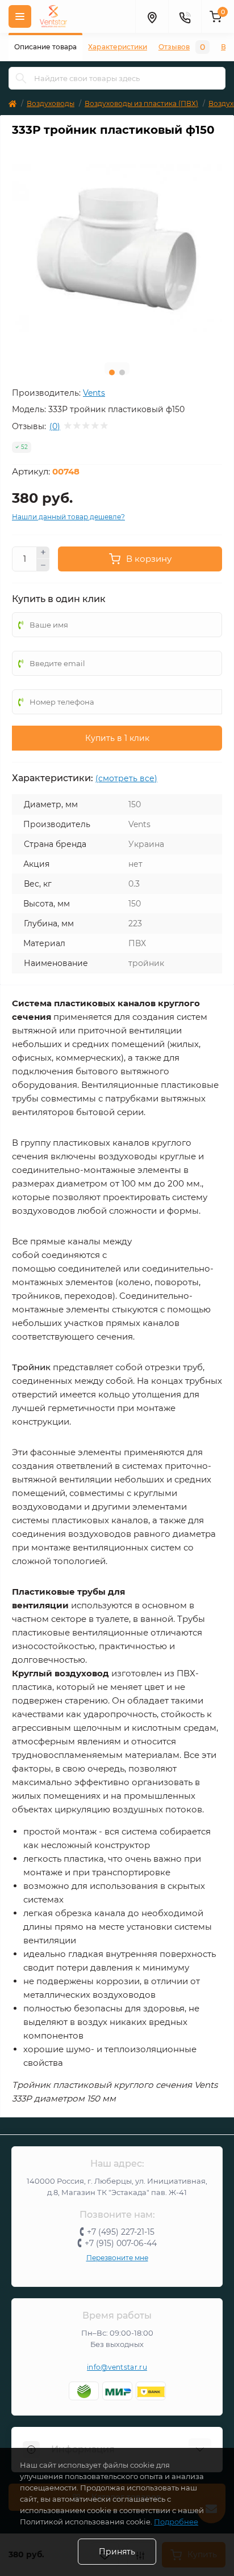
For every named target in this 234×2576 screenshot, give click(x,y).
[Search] (21, 78)
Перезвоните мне (117, 2258)
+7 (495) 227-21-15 (121, 2232)
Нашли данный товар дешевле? (68, 517)
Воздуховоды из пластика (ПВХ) (141, 103)
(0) (55, 426)
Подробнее (176, 2522)
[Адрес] (152, 16)
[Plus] (43, 553)
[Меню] (20, 16)
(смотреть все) (126, 778)
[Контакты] (185, 16)
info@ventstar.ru (117, 2367)
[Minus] (43, 565)
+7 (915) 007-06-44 (121, 2243)
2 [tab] (122, 372)
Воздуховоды (51, 103)
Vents (94, 393)
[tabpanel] (117, 249)
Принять (117, 2552)
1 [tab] (112, 372)
